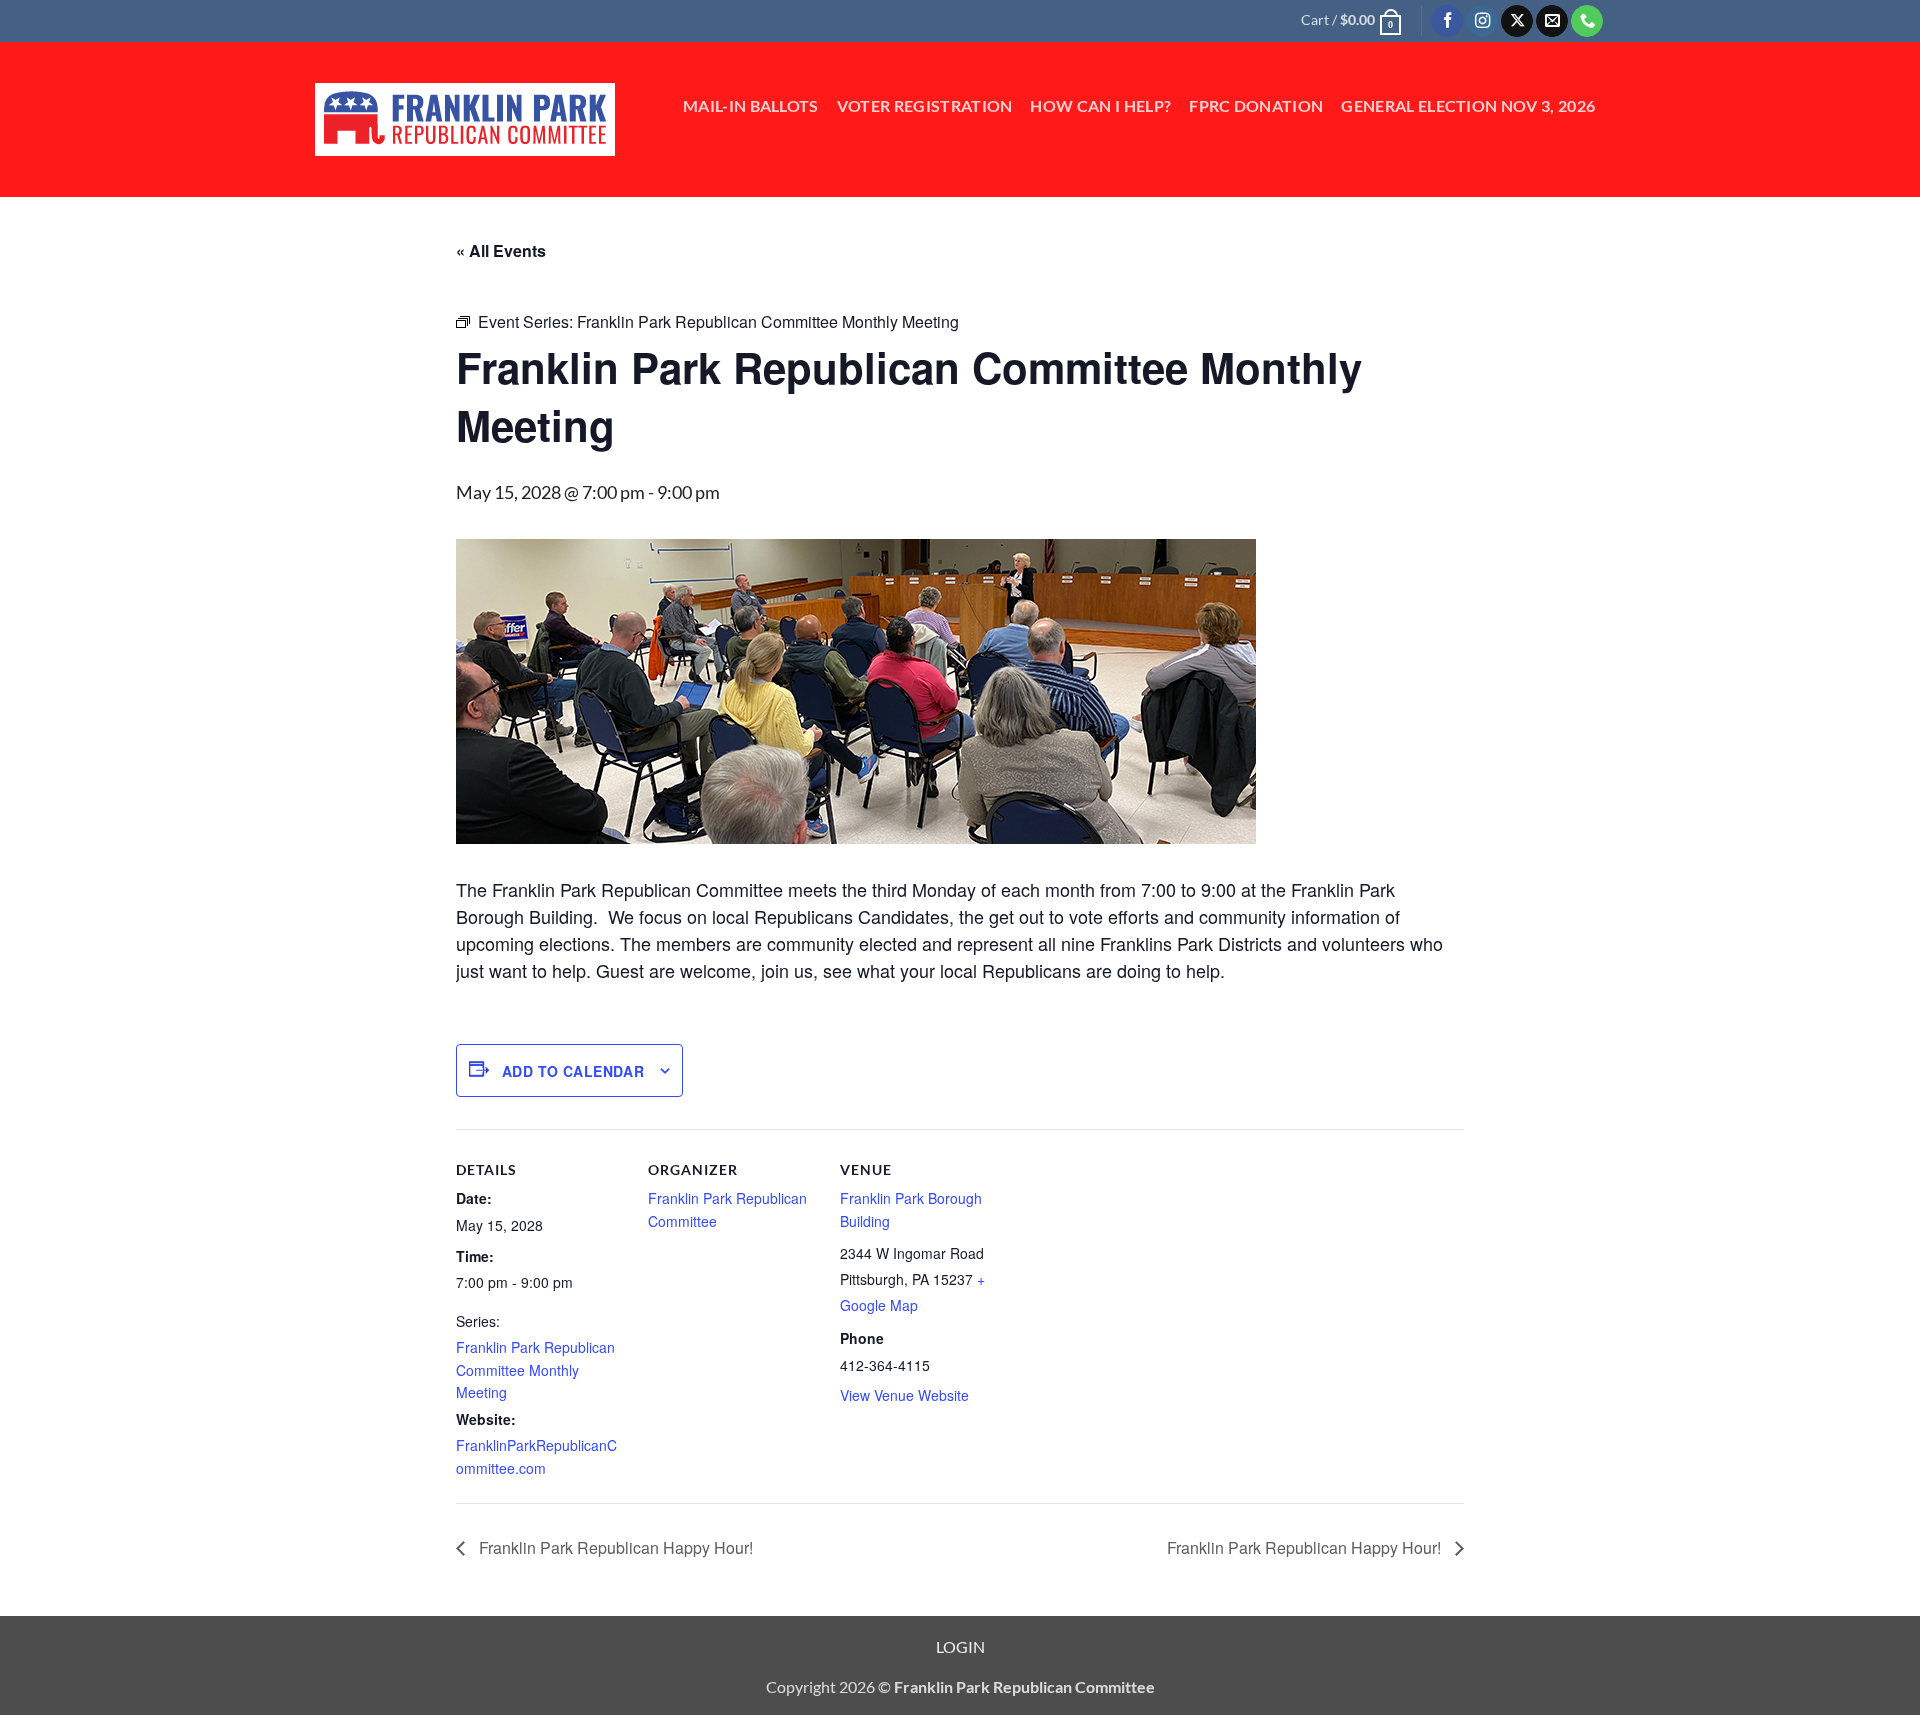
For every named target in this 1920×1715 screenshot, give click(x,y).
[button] (1351, 20)
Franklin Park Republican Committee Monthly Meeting (535, 1369)
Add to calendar (573, 1071)
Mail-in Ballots (751, 105)
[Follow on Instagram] (1482, 21)
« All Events (501, 250)
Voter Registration (925, 105)
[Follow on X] (1517, 21)
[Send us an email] (1552, 21)
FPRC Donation (1256, 105)
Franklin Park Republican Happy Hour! (614, 1547)
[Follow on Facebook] (1447, 21)
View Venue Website (904, 1395)
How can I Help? (1100, 105)
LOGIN (960, 1646)
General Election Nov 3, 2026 (1468, 105)
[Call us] (1587, 21)
